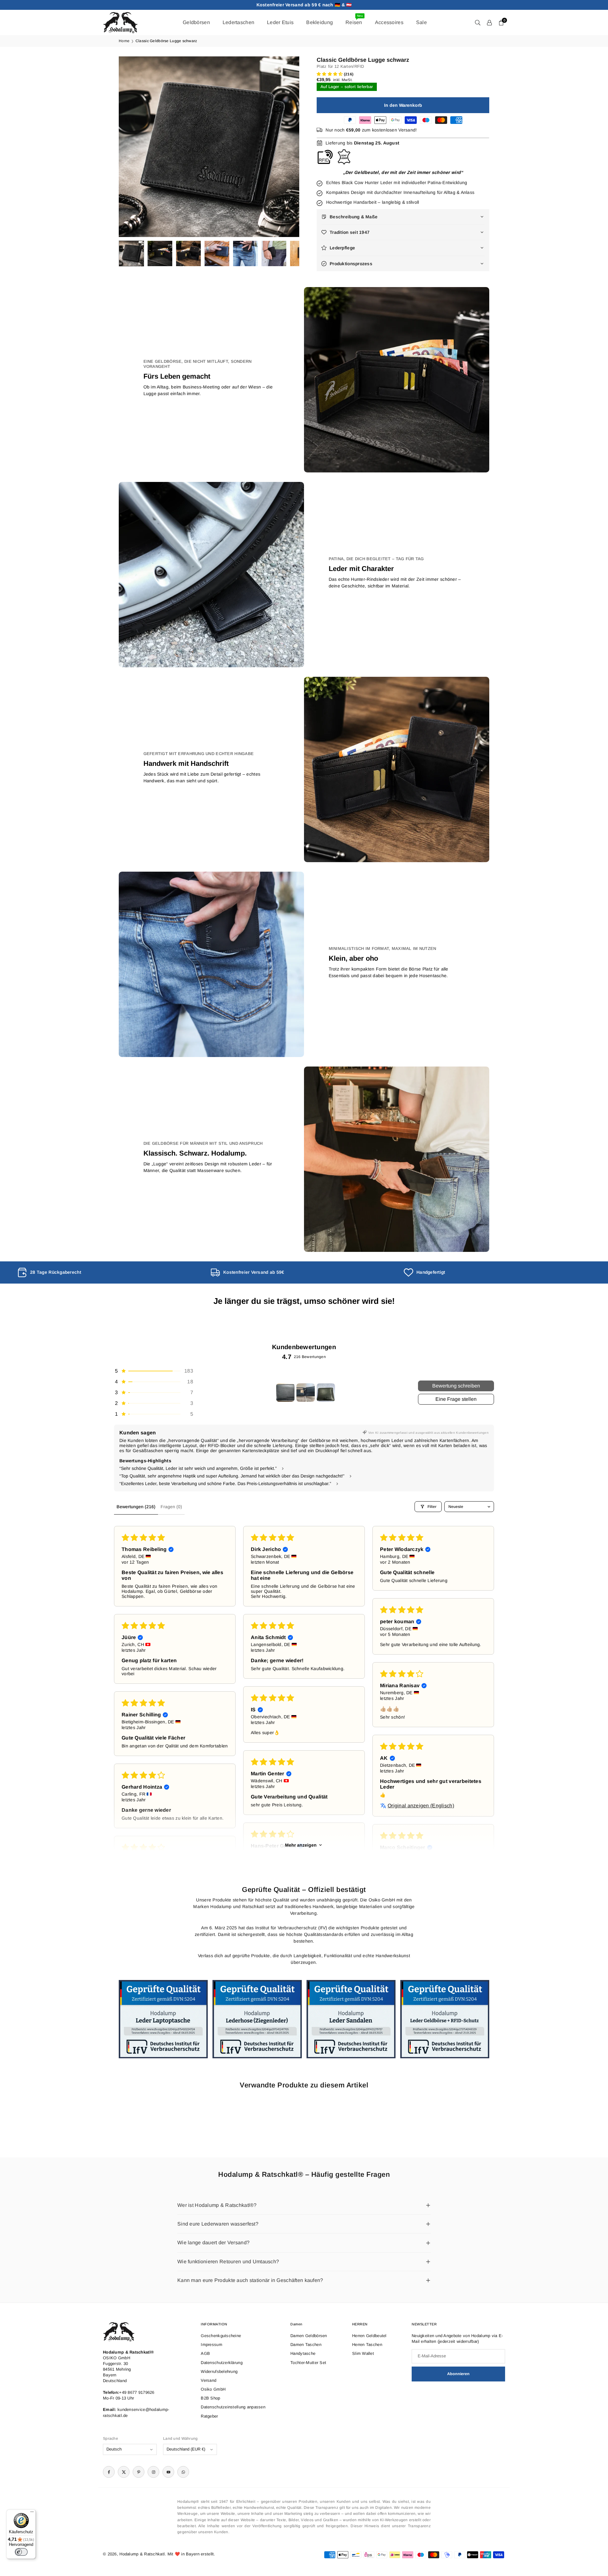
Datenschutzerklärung (222, 2363)
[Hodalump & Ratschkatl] (120, 22)
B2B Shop (210, 2398)
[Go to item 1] (285, 1393)
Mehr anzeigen (301, 1845)
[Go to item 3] (326, 1393)
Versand (209, 2380)
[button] (284, 147)
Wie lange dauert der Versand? (213, 2243)
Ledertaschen (238, 22)
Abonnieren (458, 2374)
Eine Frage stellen (456, 1399)
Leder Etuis (280, 22)
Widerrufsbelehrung (219, 2371)
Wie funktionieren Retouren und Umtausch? (228, 2262)
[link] (111, 1272)
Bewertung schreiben (456, 1386)
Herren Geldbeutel (369, 2336)
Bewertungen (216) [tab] (136, 1507)
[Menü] (32, 2513)
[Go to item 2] (306, 1393)
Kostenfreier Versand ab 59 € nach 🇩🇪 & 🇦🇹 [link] (304, 5)
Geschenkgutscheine (221, 2336)
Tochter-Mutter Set (308, 2363)
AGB (205, 2353)
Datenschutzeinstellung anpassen (233, 2407)
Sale (421, 22)
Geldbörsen (196, 22)
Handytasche (303, 2353)
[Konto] (489, 22)
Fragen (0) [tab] (171, 1507)
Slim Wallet (363, 2353)
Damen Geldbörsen (309, 2336)
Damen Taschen (306, 2345)
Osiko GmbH (213, 2389)
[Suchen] (478, 22)
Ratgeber (209, 2416)
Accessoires (389, 22)
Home (124, 41)
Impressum (212, 2345)
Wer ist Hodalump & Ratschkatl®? (217, 2205)
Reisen (354, 19)
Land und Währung (180, 2438)
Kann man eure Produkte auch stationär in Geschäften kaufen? (250, 2280)
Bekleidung (320, 22)
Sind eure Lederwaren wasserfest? (218, 2224)
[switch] (21, 2552)
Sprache (111, 2438)
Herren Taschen (367, 2345)
